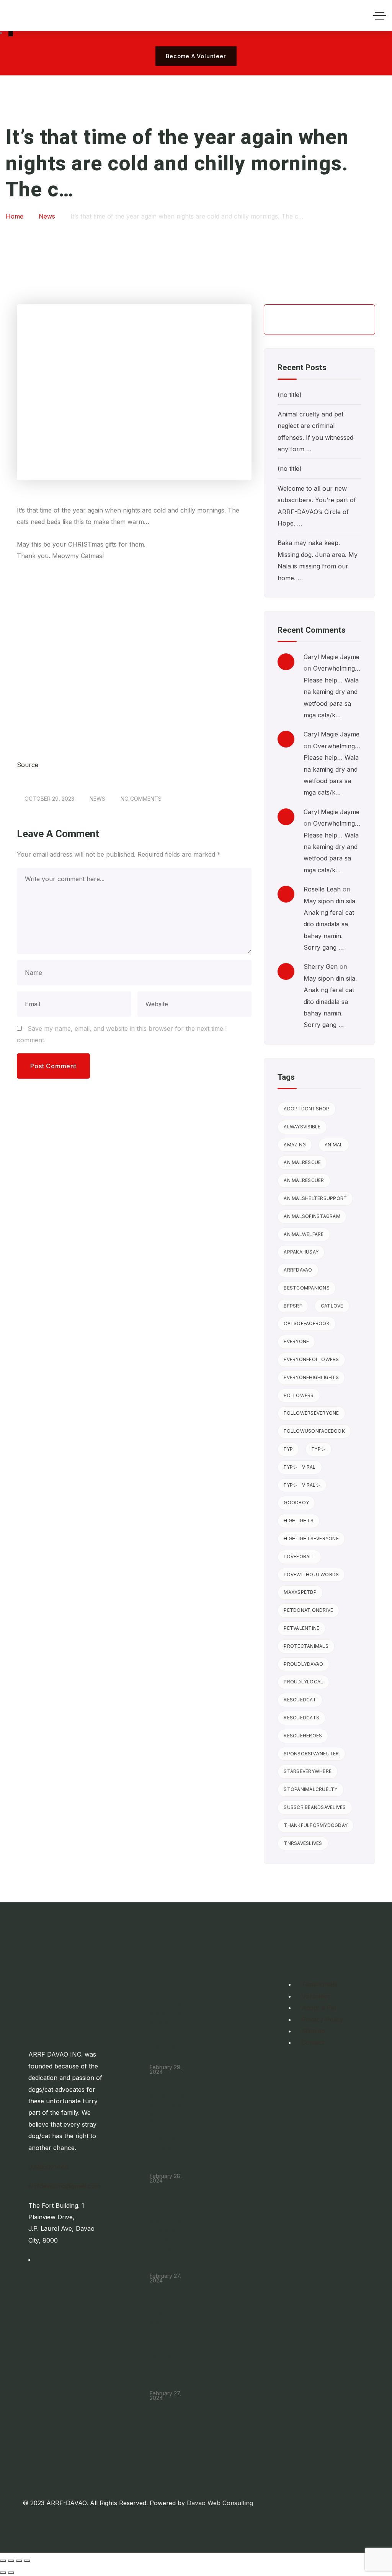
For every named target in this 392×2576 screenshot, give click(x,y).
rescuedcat (300, 1700)
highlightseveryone (311, 1539)
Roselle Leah (322, 889)
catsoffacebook (307, 1323)
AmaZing (295, 1145)
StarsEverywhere (308, 1771)
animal (334, 1145)
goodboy (296, 1503)
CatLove (332, 1306)
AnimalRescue (302, 1162)
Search (356, 320)
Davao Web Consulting (220, 2503)
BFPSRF (293, 1306)
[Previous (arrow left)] (3, 2573)
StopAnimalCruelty (310, 1789)
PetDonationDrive (308, 1610)
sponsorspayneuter (311, 1754)
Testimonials (319, 1984)
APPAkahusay (301, 1252)
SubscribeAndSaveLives (315, 1807)
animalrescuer (304, 1180)
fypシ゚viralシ (302, 1485)
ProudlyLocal (303, 1682)
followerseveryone (311, 1413)
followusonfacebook (314, 1431)
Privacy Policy (322, 2019)
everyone (296, 1341)
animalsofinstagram (312, 1216)
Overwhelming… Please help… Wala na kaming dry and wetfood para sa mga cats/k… (332, 692)
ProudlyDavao (303, 1664)
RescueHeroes (303, 1736)
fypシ (318, 1449)
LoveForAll (299, 1557)
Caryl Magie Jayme (332, 657)
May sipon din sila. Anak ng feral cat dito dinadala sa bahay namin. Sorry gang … (330, 924)
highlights (299, 1521)
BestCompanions (307, 1288)
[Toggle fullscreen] (11, 2561)
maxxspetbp (300, 1592)
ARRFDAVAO (298, 1270)
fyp (288, 1449)
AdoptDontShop (306, 1109)
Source (28, 765)
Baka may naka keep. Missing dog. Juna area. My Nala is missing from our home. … (170, 2230)
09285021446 (49, 2167)
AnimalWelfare (304, 1234)
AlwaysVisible (302, 1127)
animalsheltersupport (315, 1198)
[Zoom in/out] (3, 2561)
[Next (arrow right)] (11, 2573)
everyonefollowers (311, 1359)
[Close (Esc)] (27, 2561)
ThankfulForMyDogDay (316, 1825)
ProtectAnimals (306, 1646)
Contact (313, 2042)
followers (299, 1395)
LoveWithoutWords (311, 1574)
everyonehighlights (311, 1377)
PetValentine (301, 1628)
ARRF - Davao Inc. (60, 2019)
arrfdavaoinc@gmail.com (64, 2186)
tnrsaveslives (303, 1843)
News (97, 799)
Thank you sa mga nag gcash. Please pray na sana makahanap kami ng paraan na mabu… (169, 2339)
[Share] (19, 2561)
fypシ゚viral (300, 1467)
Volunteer (316, 1996)
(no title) (290, 395)
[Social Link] (11, 33)
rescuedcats (301, 1718)
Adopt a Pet (319, 2008)
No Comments (141, 799)
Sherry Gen (321, 966)
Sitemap (313, 2031)
